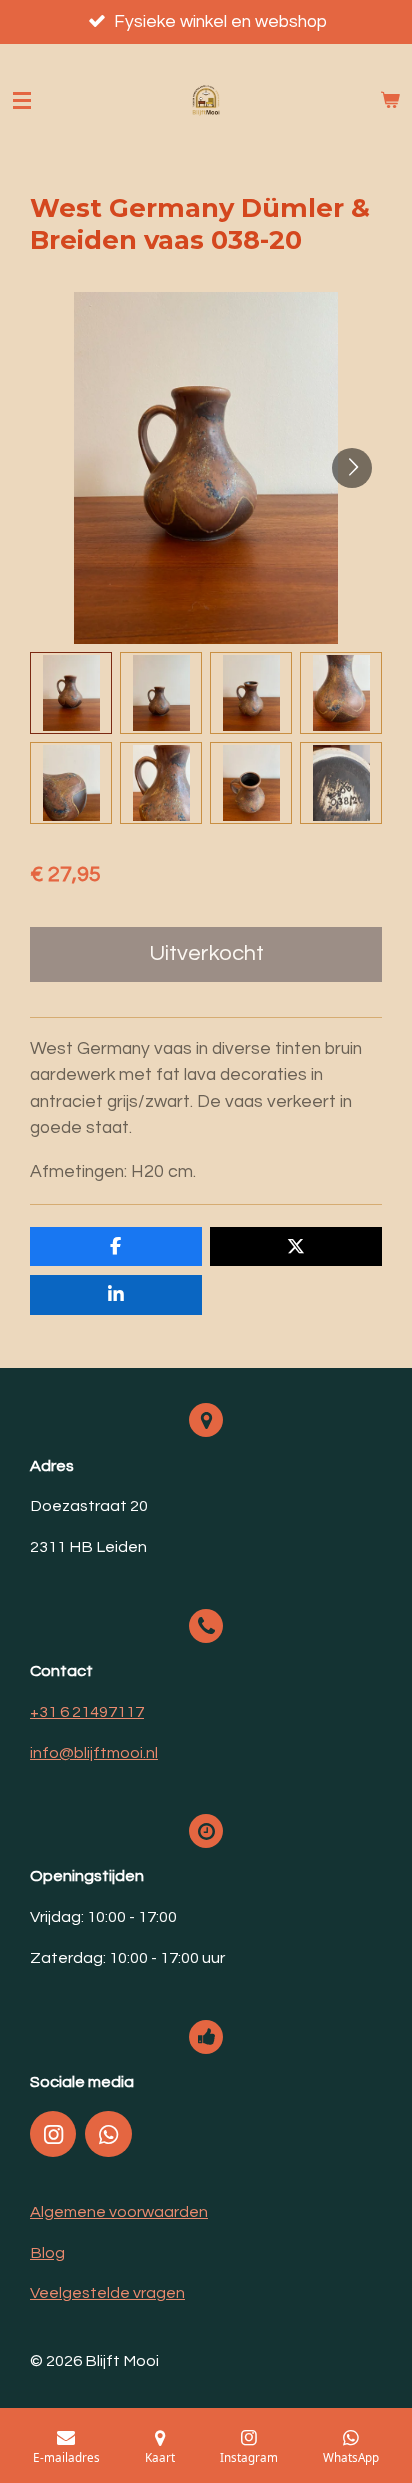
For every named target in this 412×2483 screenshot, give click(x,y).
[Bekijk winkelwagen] (390, 101)
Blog (47, 2253)
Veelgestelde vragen (107, 2293)
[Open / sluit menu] (22, 101)
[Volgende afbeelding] (352, 468)
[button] (71, 693)
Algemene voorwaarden (119, 2212)
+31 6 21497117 (87, 1712)
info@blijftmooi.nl (94, 1753)
